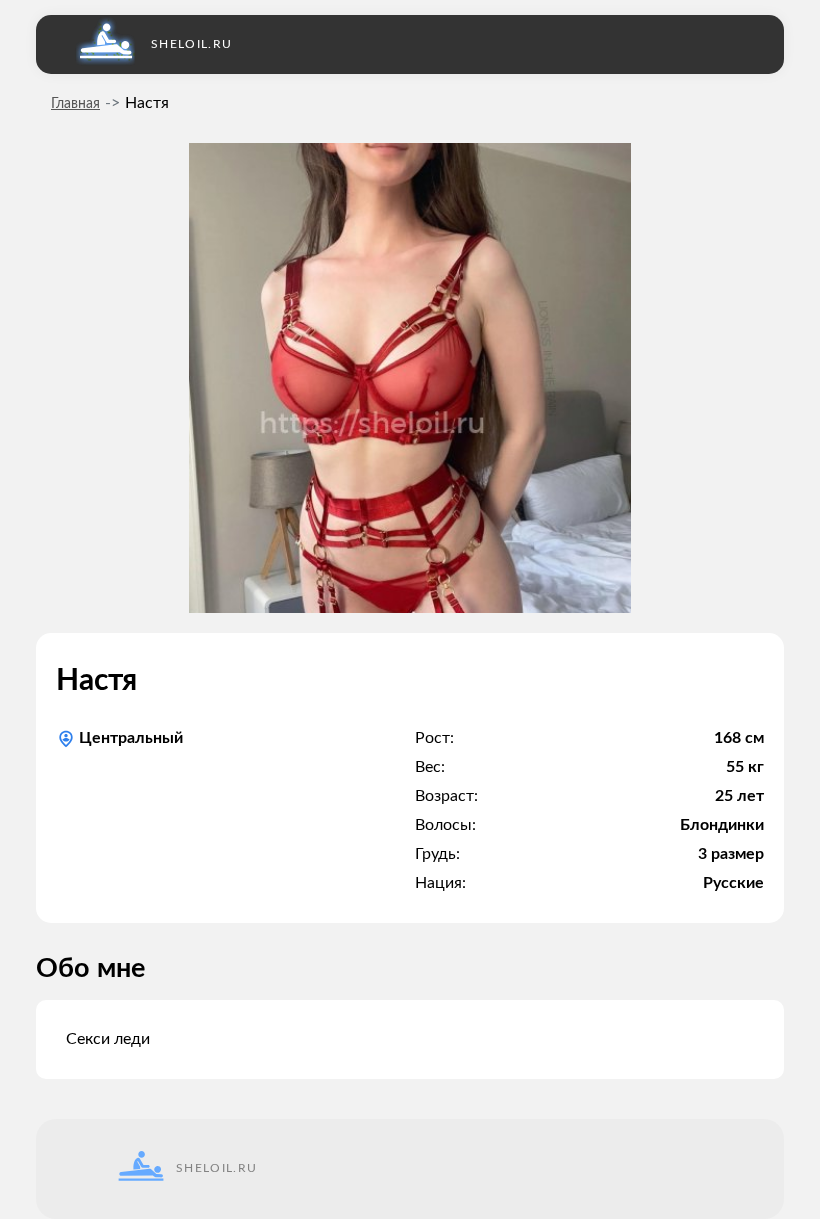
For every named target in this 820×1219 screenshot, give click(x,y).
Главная (75, 104)
